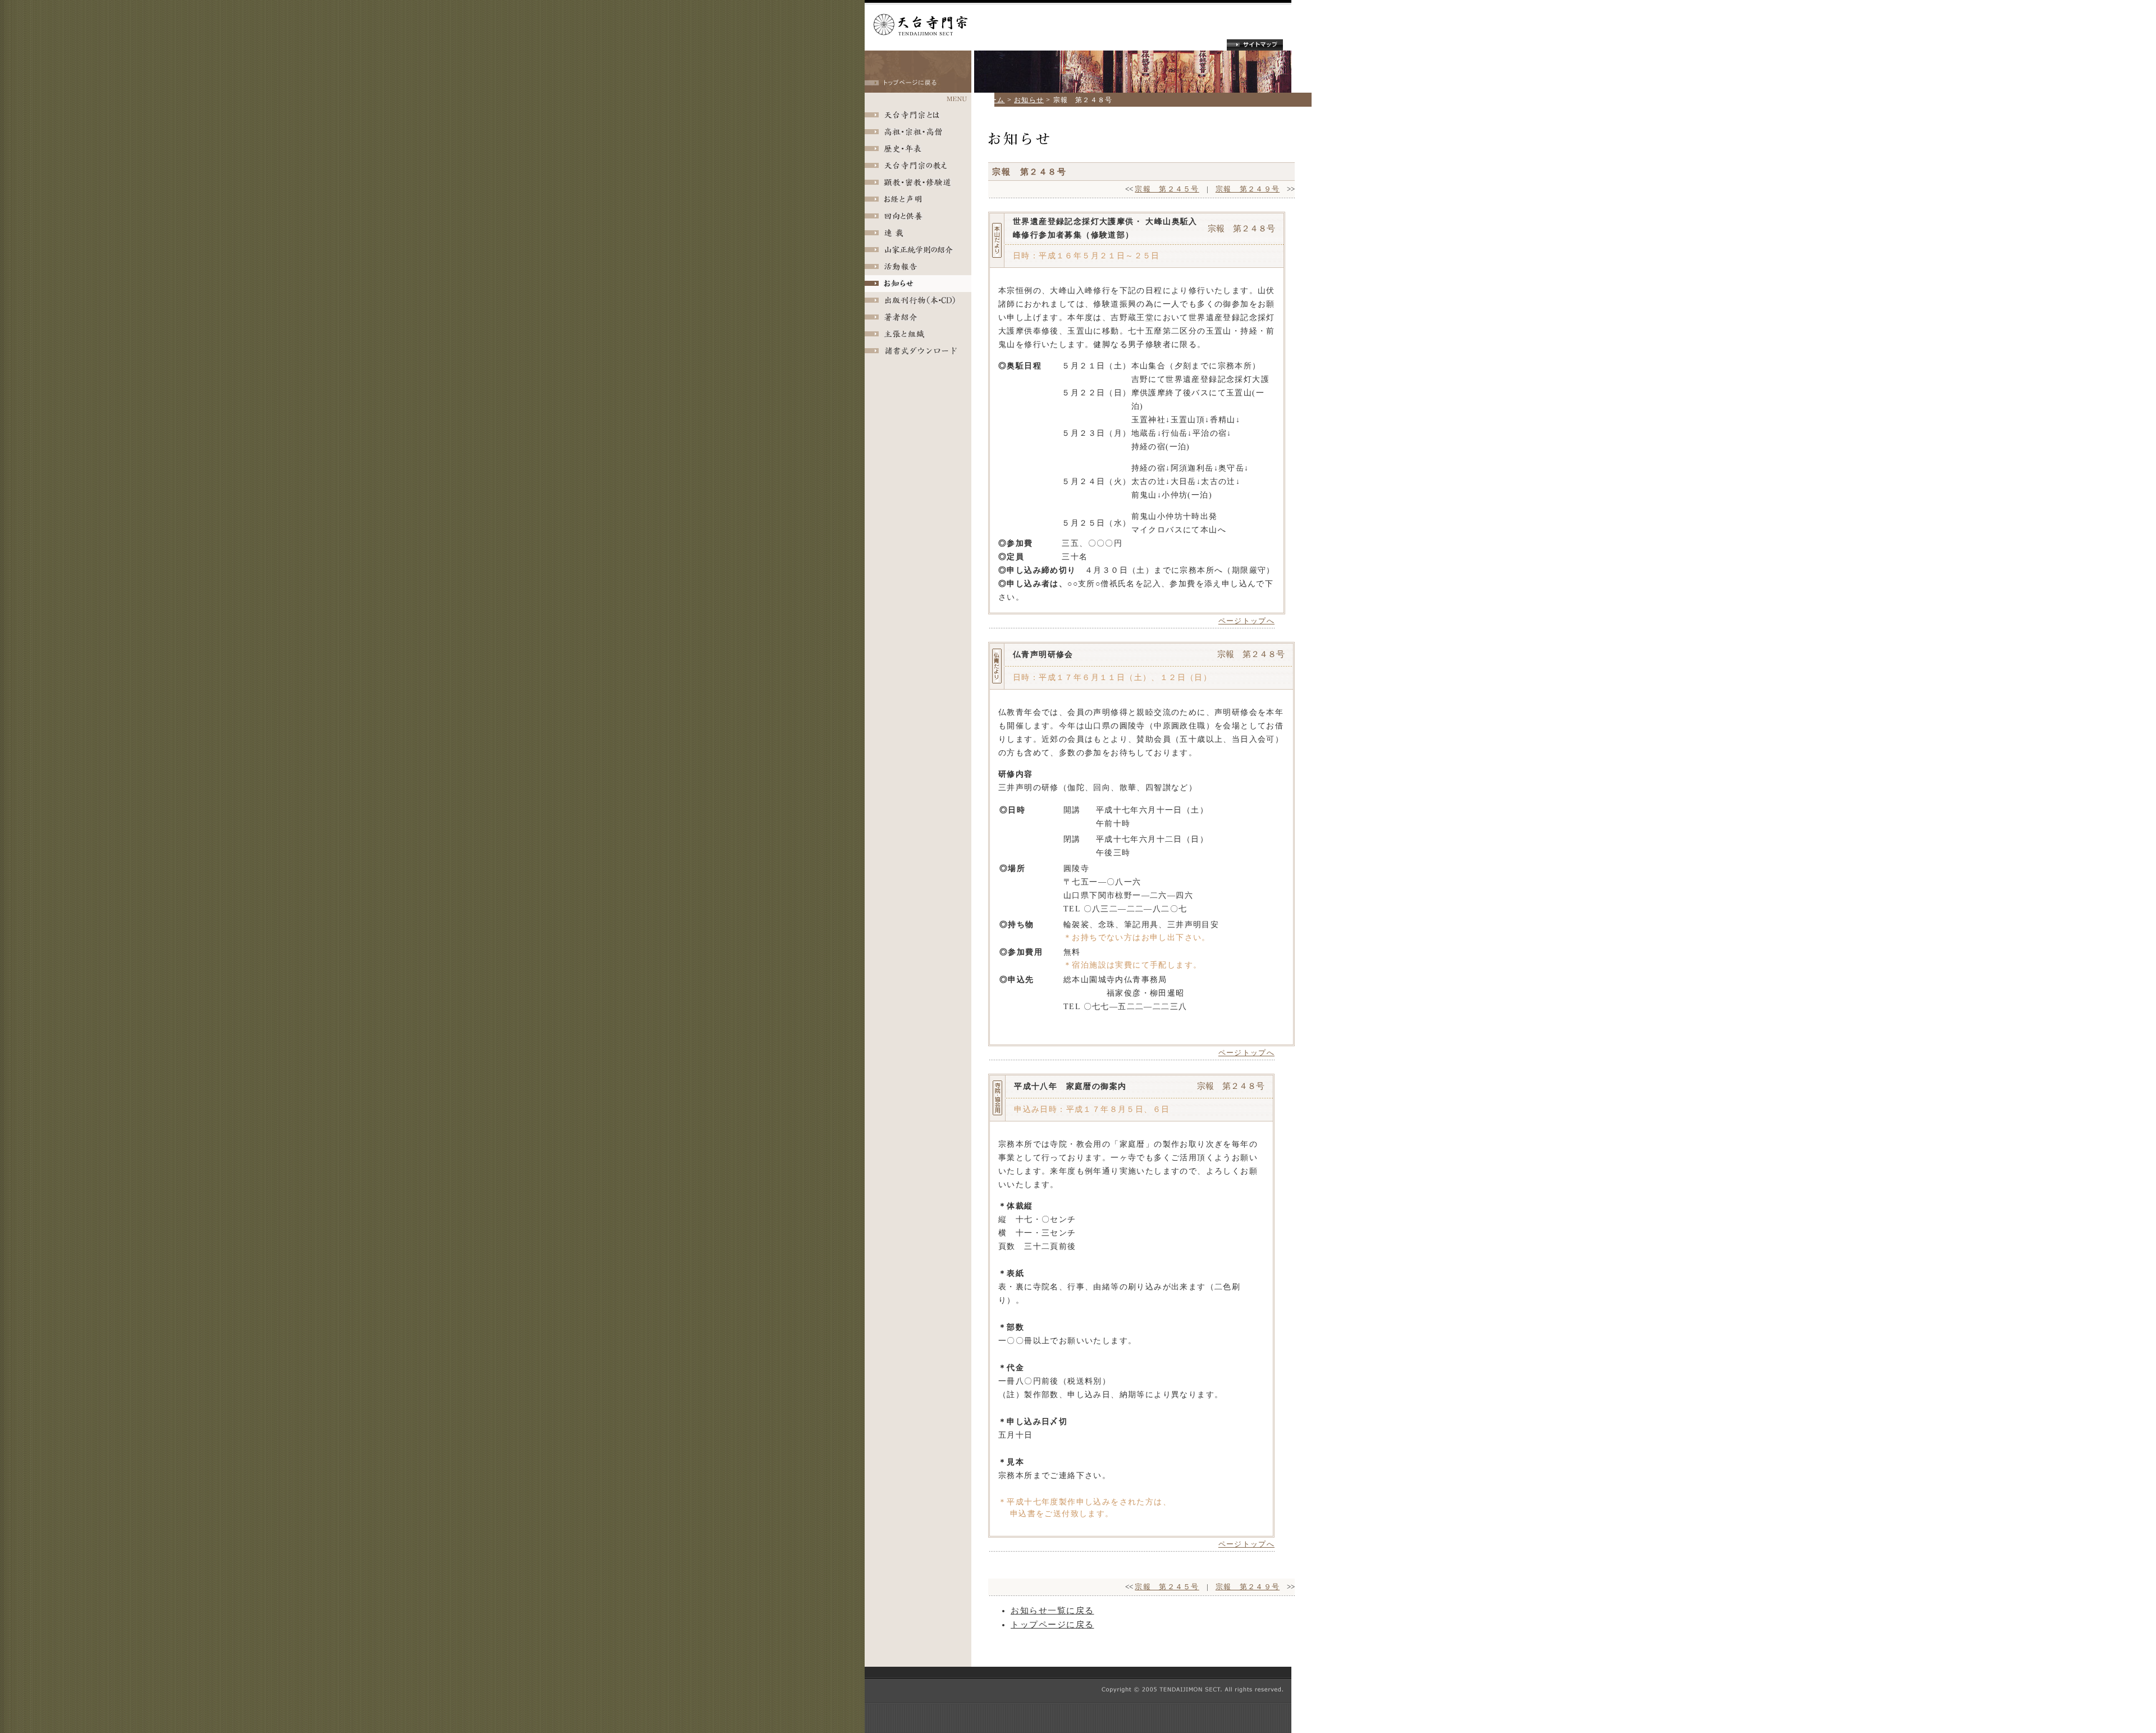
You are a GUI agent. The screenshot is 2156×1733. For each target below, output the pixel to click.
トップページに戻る (1052, 1625)
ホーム (994, 100)
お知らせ (1029, 100)
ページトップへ (1246, 621)
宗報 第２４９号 (1248, 189)
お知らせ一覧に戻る (1052, 1611)
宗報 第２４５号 (1167, 189)
